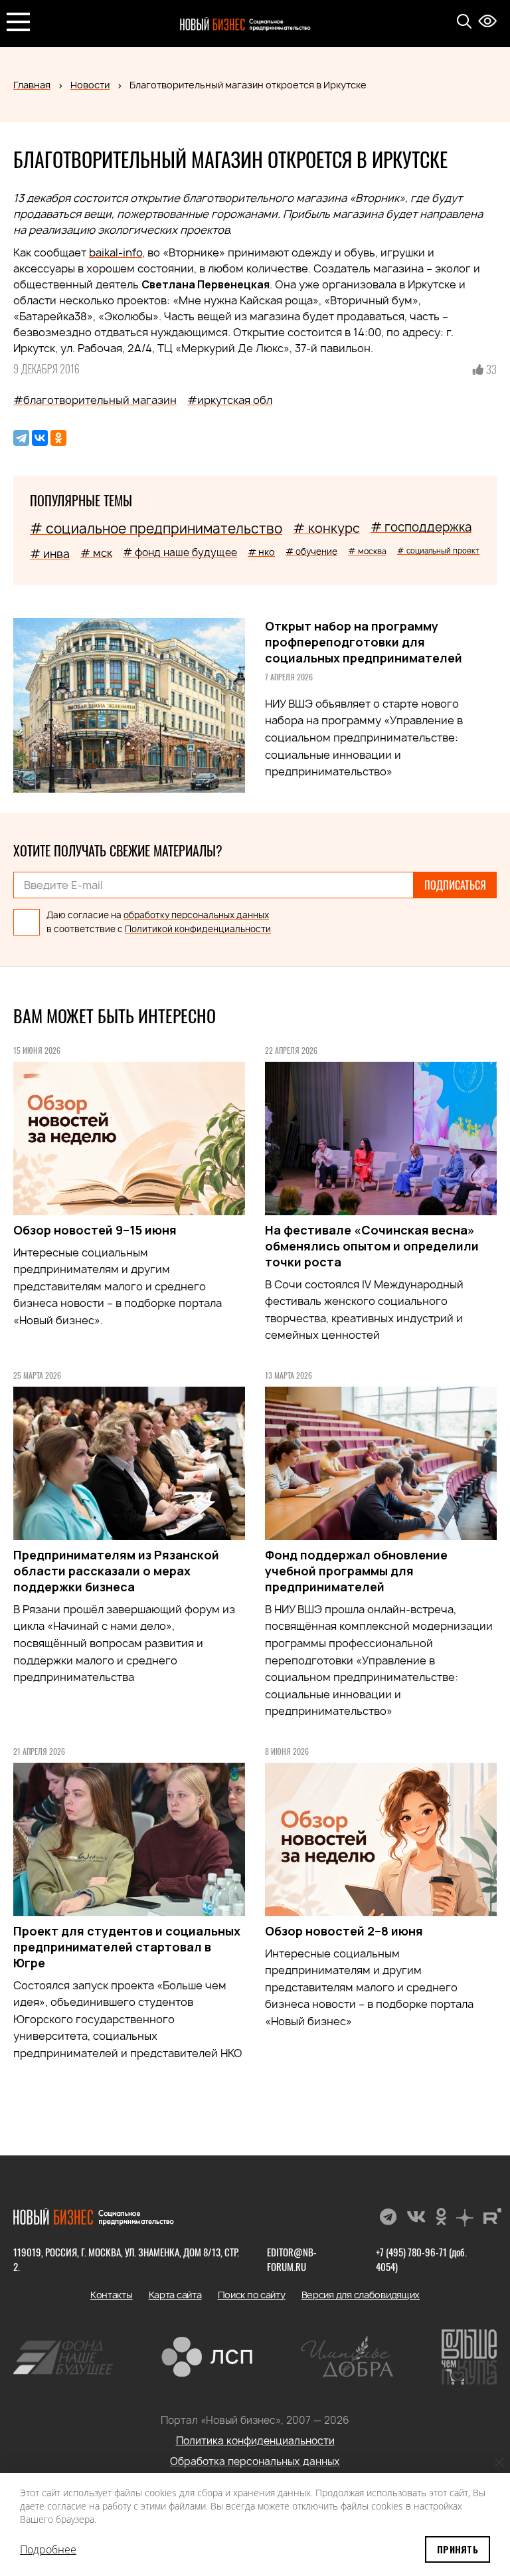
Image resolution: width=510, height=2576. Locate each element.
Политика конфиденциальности (255, 2441)
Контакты (112, 2295)
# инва (50, 554)
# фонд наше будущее (180, 552)
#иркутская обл (230, 400)
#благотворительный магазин (95, 400)
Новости (90, 85)
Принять (458, 2549)
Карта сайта (175, 2295)
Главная (32, 85)
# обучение (311, 551)
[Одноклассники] (58, 438)
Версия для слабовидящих (361, 2295)
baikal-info (116, 252)
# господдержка (421, 527)
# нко (261, 552)
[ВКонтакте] (40, 438)
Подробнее (48, 2549)
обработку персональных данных (196, 915)
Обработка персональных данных (255, 2461)
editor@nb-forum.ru (292, 2259)
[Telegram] (21, 438)
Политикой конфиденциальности (198, 929)
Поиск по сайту (252, 2295)
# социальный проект (438, 550)
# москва (367, 551)
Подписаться (455, 885)
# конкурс (326, 528)
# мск (96, 553)
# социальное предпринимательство (156, 529)
